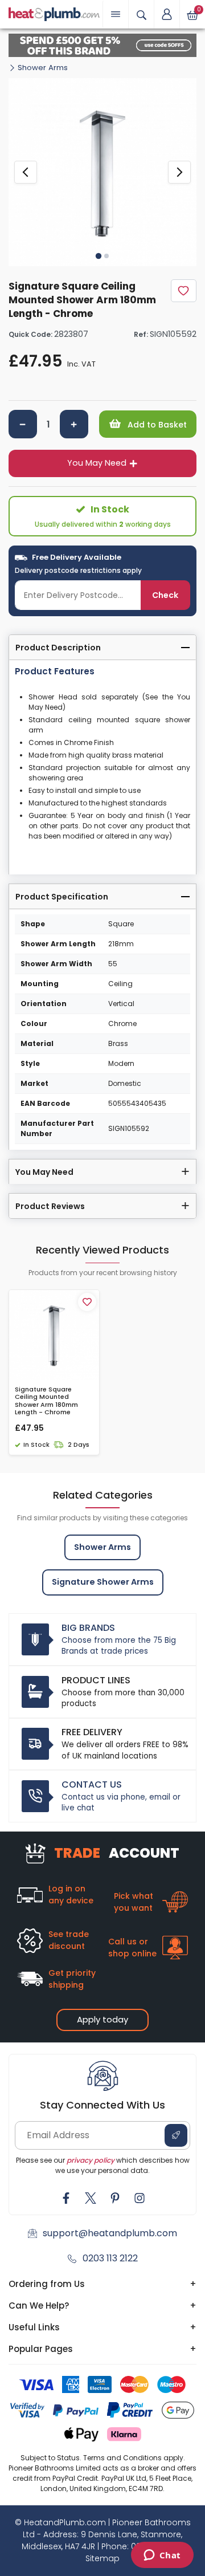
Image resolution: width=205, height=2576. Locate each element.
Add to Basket (156, 425)
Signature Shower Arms (103, 1582)
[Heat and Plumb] (54, 13)
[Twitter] (91, 2198)
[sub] (23, 424)
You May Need (97, 463)
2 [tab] (106, 256)
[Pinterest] (115, 2198)
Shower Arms (43, 68)
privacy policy (91, 2160)
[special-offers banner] (102, 45)
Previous (26, 172)
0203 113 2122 (110, 2258)
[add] (74, 424)
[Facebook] (66, 2198)
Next (179, 172)
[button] (167, 14)
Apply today (102, 2019)
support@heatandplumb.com (110, 2233)
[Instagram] (140, 2198)
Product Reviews (50, 1206)
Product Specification (62, 897)
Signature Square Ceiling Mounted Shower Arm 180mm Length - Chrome (46, 1401)
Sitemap (102, 2558)
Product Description (58, 648)
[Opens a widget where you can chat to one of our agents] (162, 2556)
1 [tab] (99, 255)
